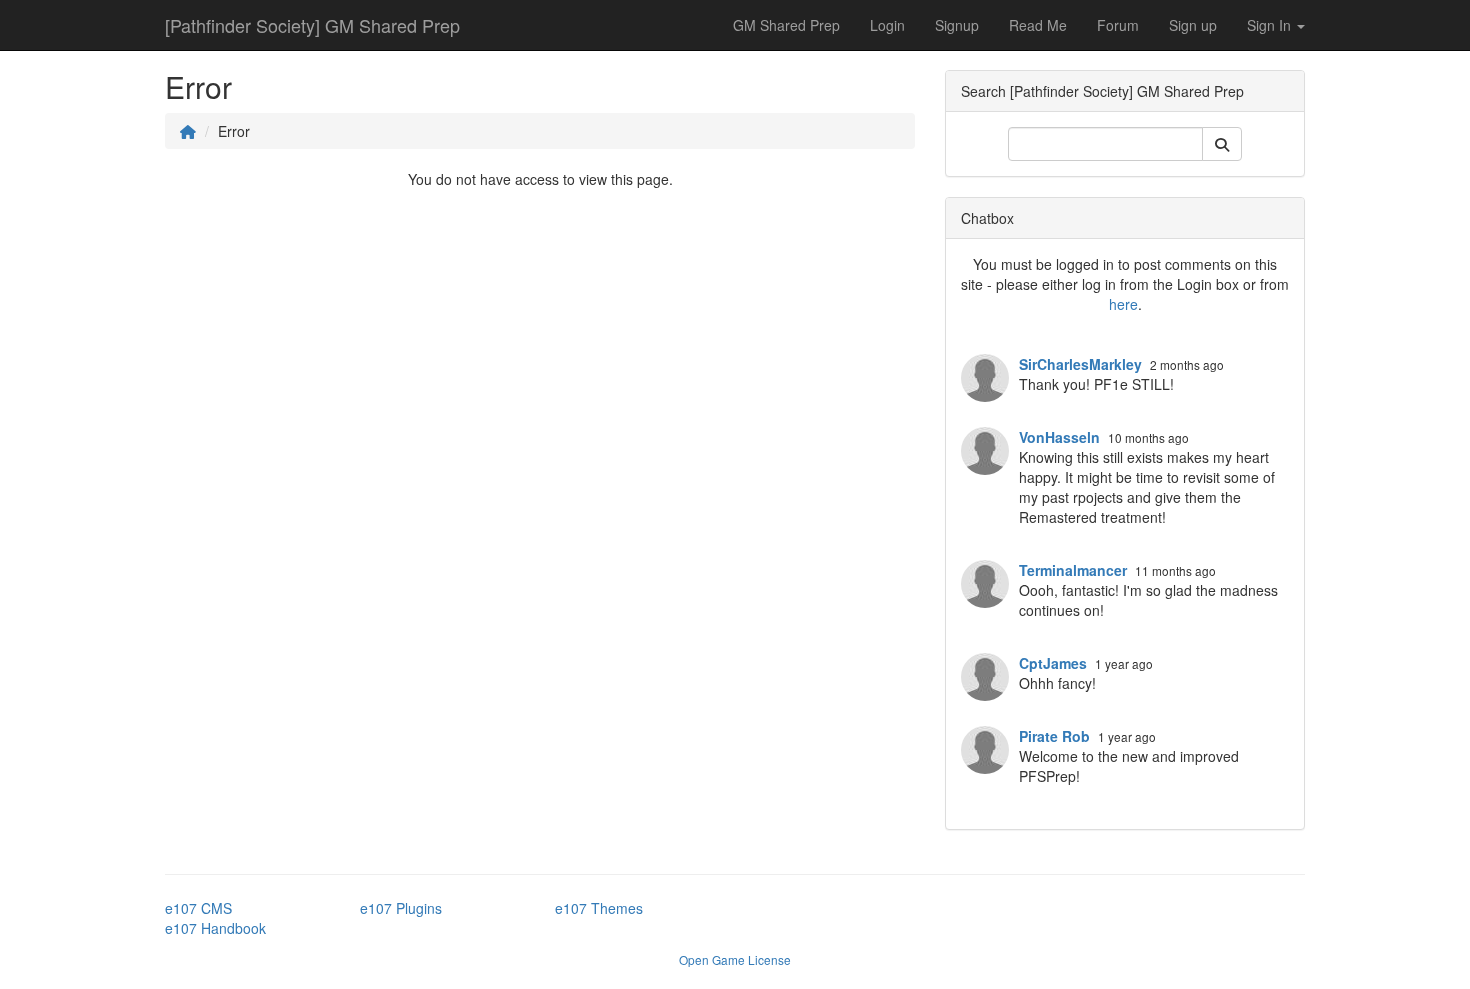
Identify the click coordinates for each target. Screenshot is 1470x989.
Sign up (1193, 25)
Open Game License (735, 959)
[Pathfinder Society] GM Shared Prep (312, 25)
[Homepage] (188, 131)
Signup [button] (957, 25)
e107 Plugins (401, 908)
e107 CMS (198, 908)
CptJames (1053, 663)
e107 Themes (599, 908)
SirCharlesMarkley (1080, 364)
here (1123, 304)
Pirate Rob (1054, 736)
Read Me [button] (1038, 25)
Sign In (1271, 25)
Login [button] (887, 25)
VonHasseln (1059, 437)
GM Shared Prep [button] (786, 25)
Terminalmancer (1073, 570)
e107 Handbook (215, 928)
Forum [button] (1118, 25)
